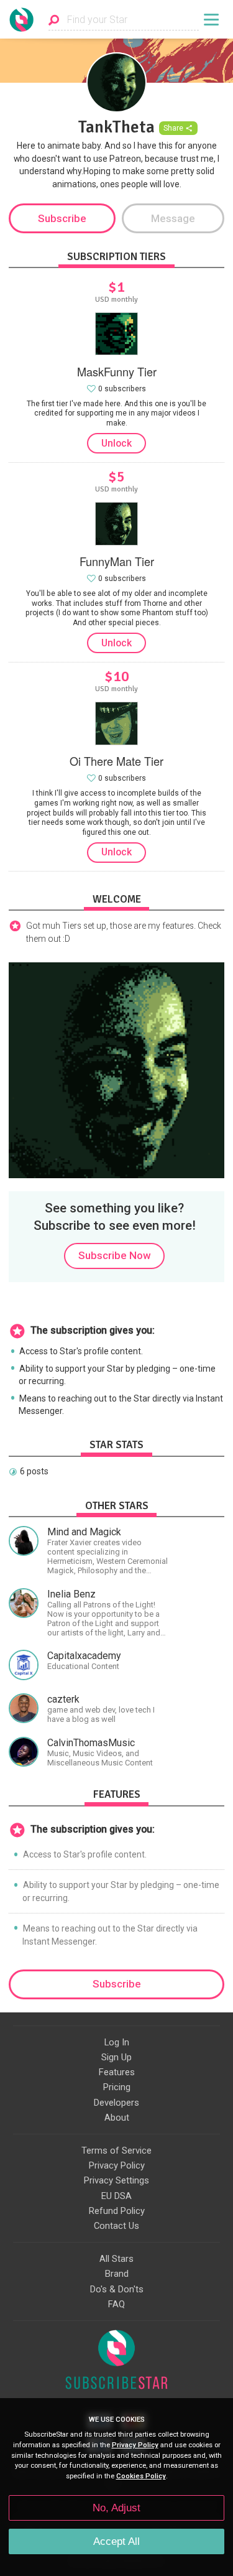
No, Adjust (116, 2508)
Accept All (116, 2541)
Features (117, 2072)
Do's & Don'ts (117, 2289)
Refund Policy (117, 2211)
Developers (116, 2103)
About (117, 2118)
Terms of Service (116, 2151)
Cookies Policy (141, 2476)
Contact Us (116, 2226)
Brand (117, 2274)
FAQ (116, 2304)
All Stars (116, 2259)
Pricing (117, 2087)
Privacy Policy (117, 2165)
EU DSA (116, 2196)
